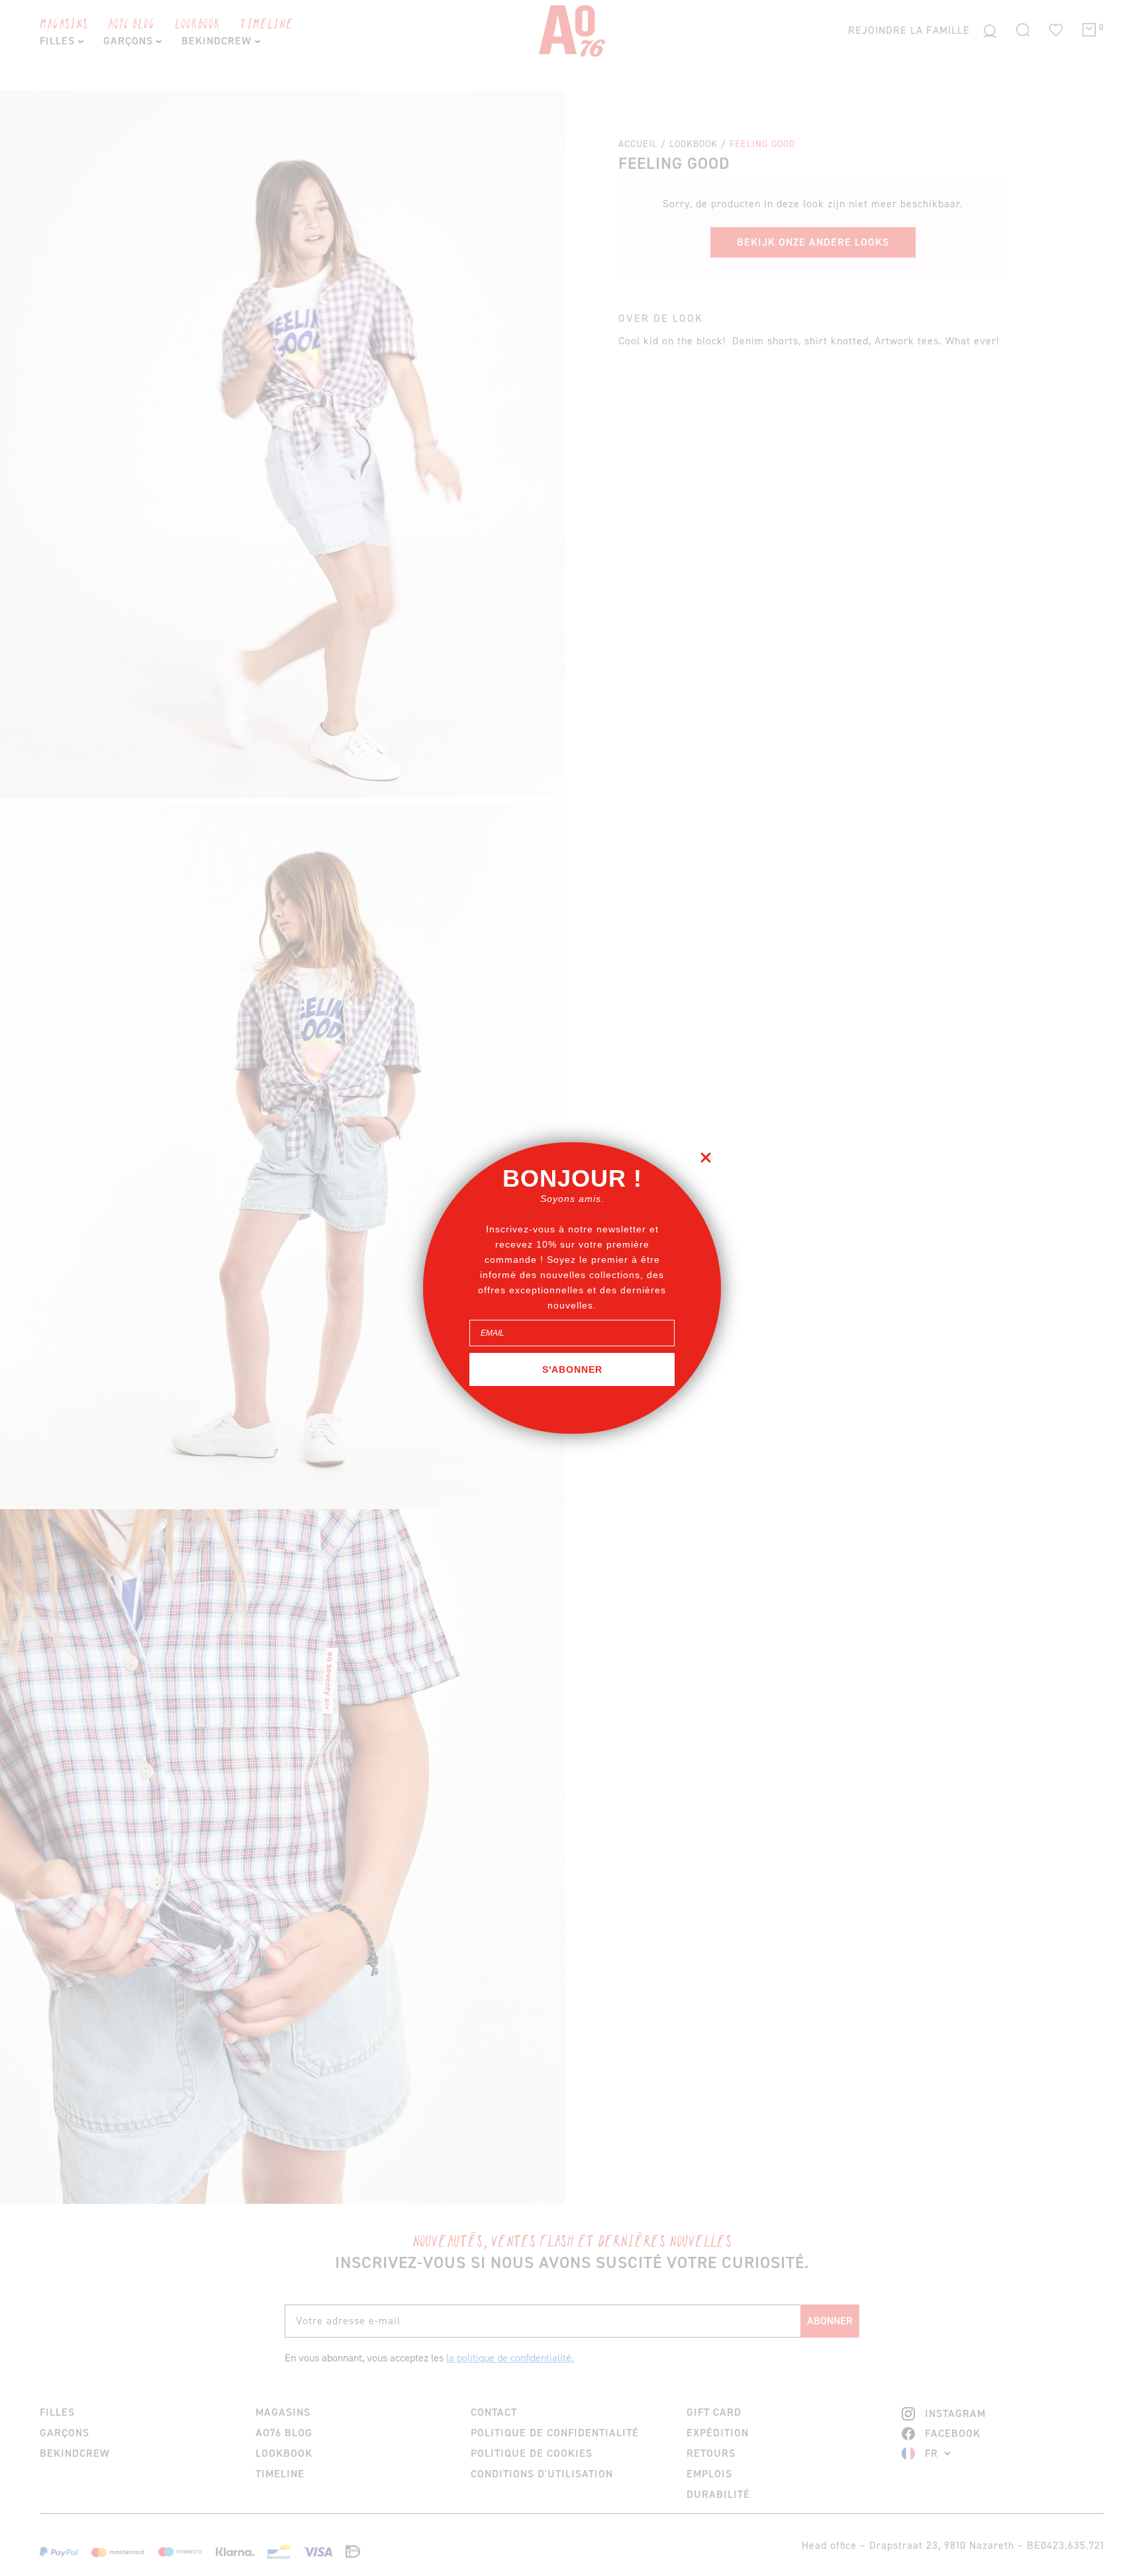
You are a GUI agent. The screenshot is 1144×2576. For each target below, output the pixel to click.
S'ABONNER (572, 1369)
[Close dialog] (706, 1158)
